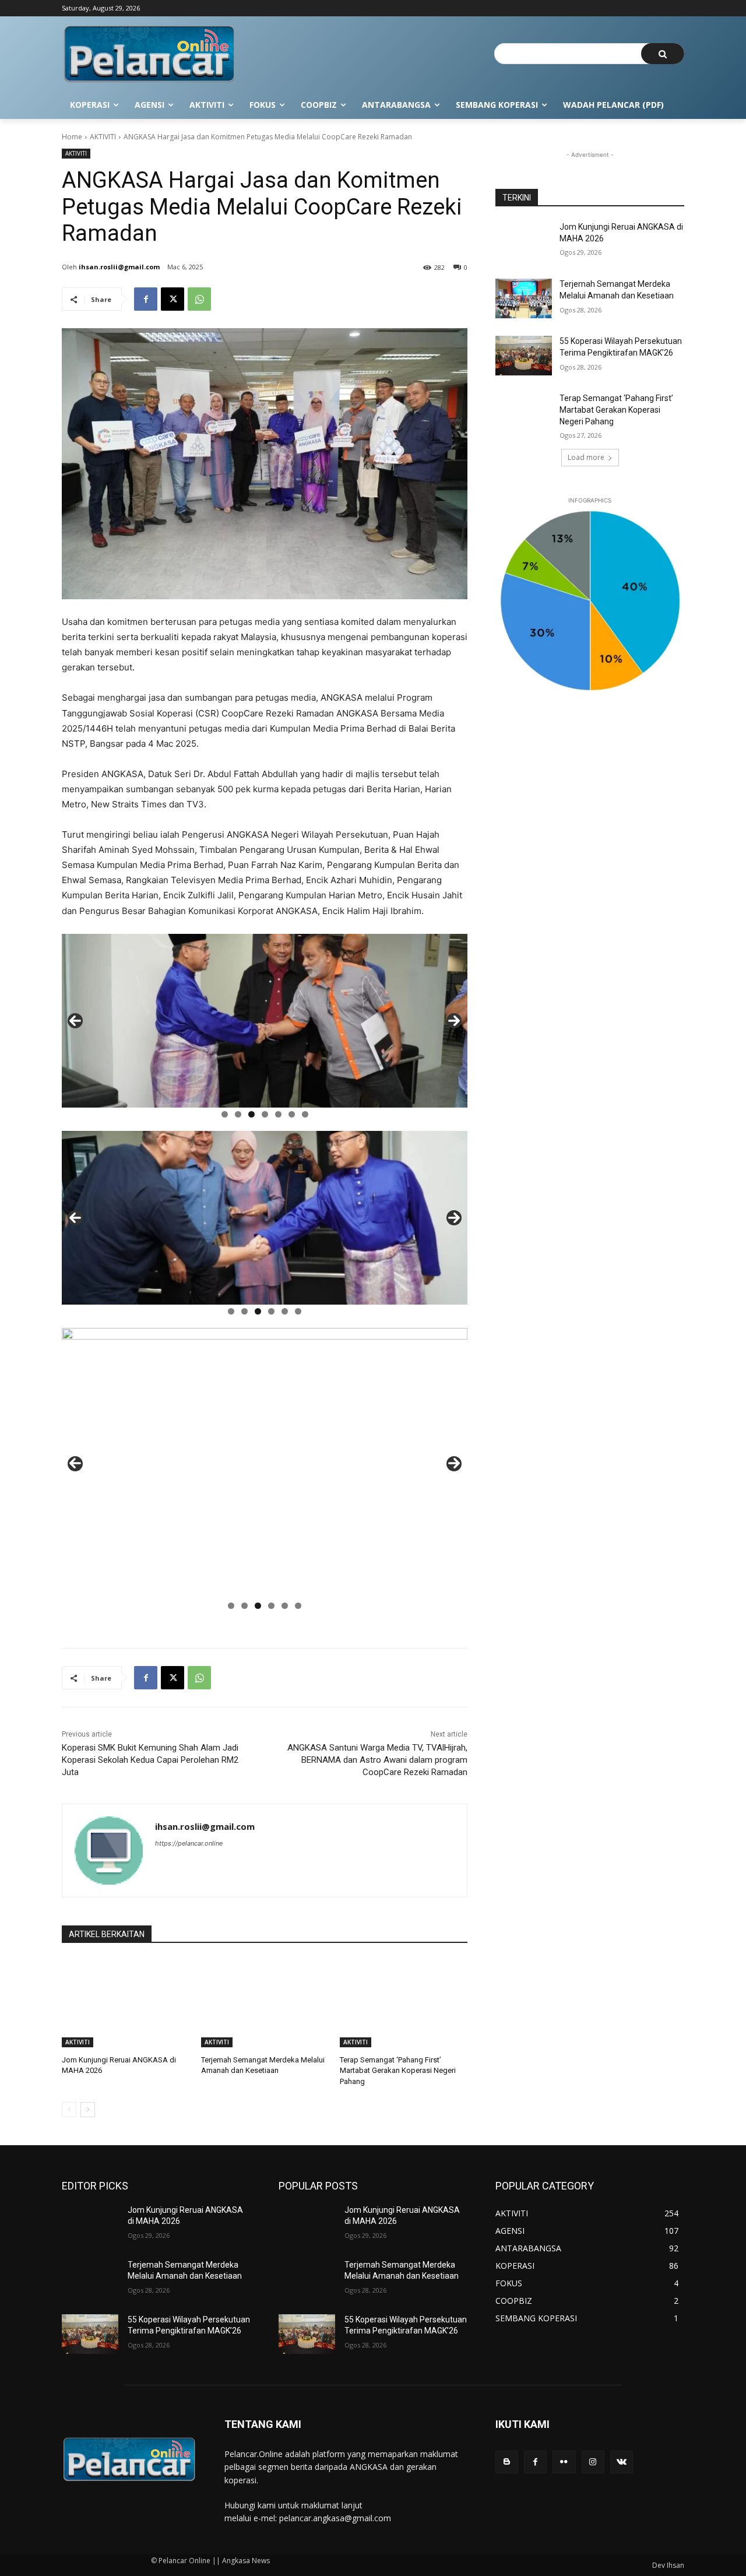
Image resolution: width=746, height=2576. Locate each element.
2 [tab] (238, 1114)
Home (72, 137)
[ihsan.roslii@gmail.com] (109, 1851)
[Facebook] (146, 299)
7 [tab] (305, 1114)
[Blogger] (507, 2462)
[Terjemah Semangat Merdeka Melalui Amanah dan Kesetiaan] (265, 2003)
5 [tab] (278, 1114)
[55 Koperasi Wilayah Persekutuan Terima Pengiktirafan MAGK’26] (524, 356)
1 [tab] (225, 1114)
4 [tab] (265, 1114)
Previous (75, 1021)
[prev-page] (69, 2110)
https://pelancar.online (189, 1843)
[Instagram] (593, 2462)
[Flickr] (564, 2462)
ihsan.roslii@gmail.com (119, 267)
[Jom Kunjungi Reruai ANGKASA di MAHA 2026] (126, 2003)
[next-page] (88, 2110)
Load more (586, 457)
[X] (173, 299)
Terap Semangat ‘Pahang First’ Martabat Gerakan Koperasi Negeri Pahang (398, 2070)
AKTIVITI (103, 137)
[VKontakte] (622, 2462)
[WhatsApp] (199, 299)
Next (454, 1021)
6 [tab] (292, 1114)
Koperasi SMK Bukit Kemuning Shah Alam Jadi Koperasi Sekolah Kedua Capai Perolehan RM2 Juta (150, 1760)
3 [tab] (251, 1114)
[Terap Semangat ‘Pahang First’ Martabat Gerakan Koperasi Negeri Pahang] (404, 2003)
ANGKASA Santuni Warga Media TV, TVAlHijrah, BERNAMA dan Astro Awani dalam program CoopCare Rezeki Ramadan (377, 1760)
